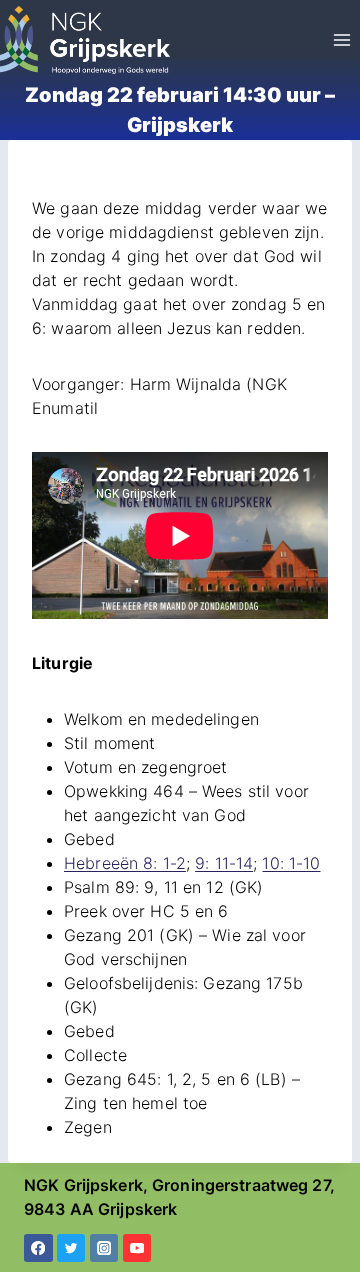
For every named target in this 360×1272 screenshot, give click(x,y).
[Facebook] (38, 1248)
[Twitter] (71, 1248)
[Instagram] (104, 1248)
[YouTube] (137, 1248)
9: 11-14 (224, 863)
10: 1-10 (291, 863)
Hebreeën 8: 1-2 (125, 863)
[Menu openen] (341, 39)
